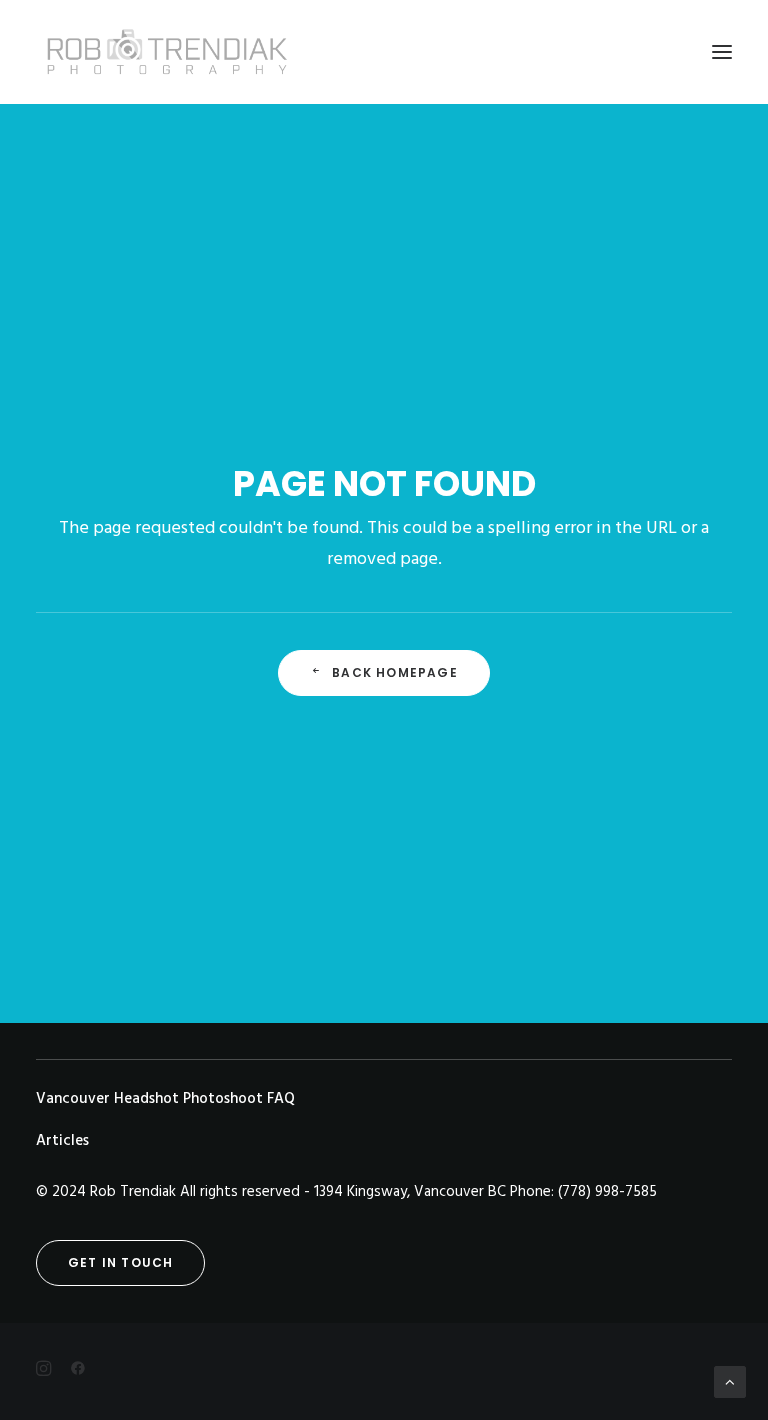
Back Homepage (395, 672)
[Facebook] (384, 1371)
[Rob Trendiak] (166, 52)
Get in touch (120, 1262)
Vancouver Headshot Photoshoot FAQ (165, 1099)
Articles (62, 1141)
